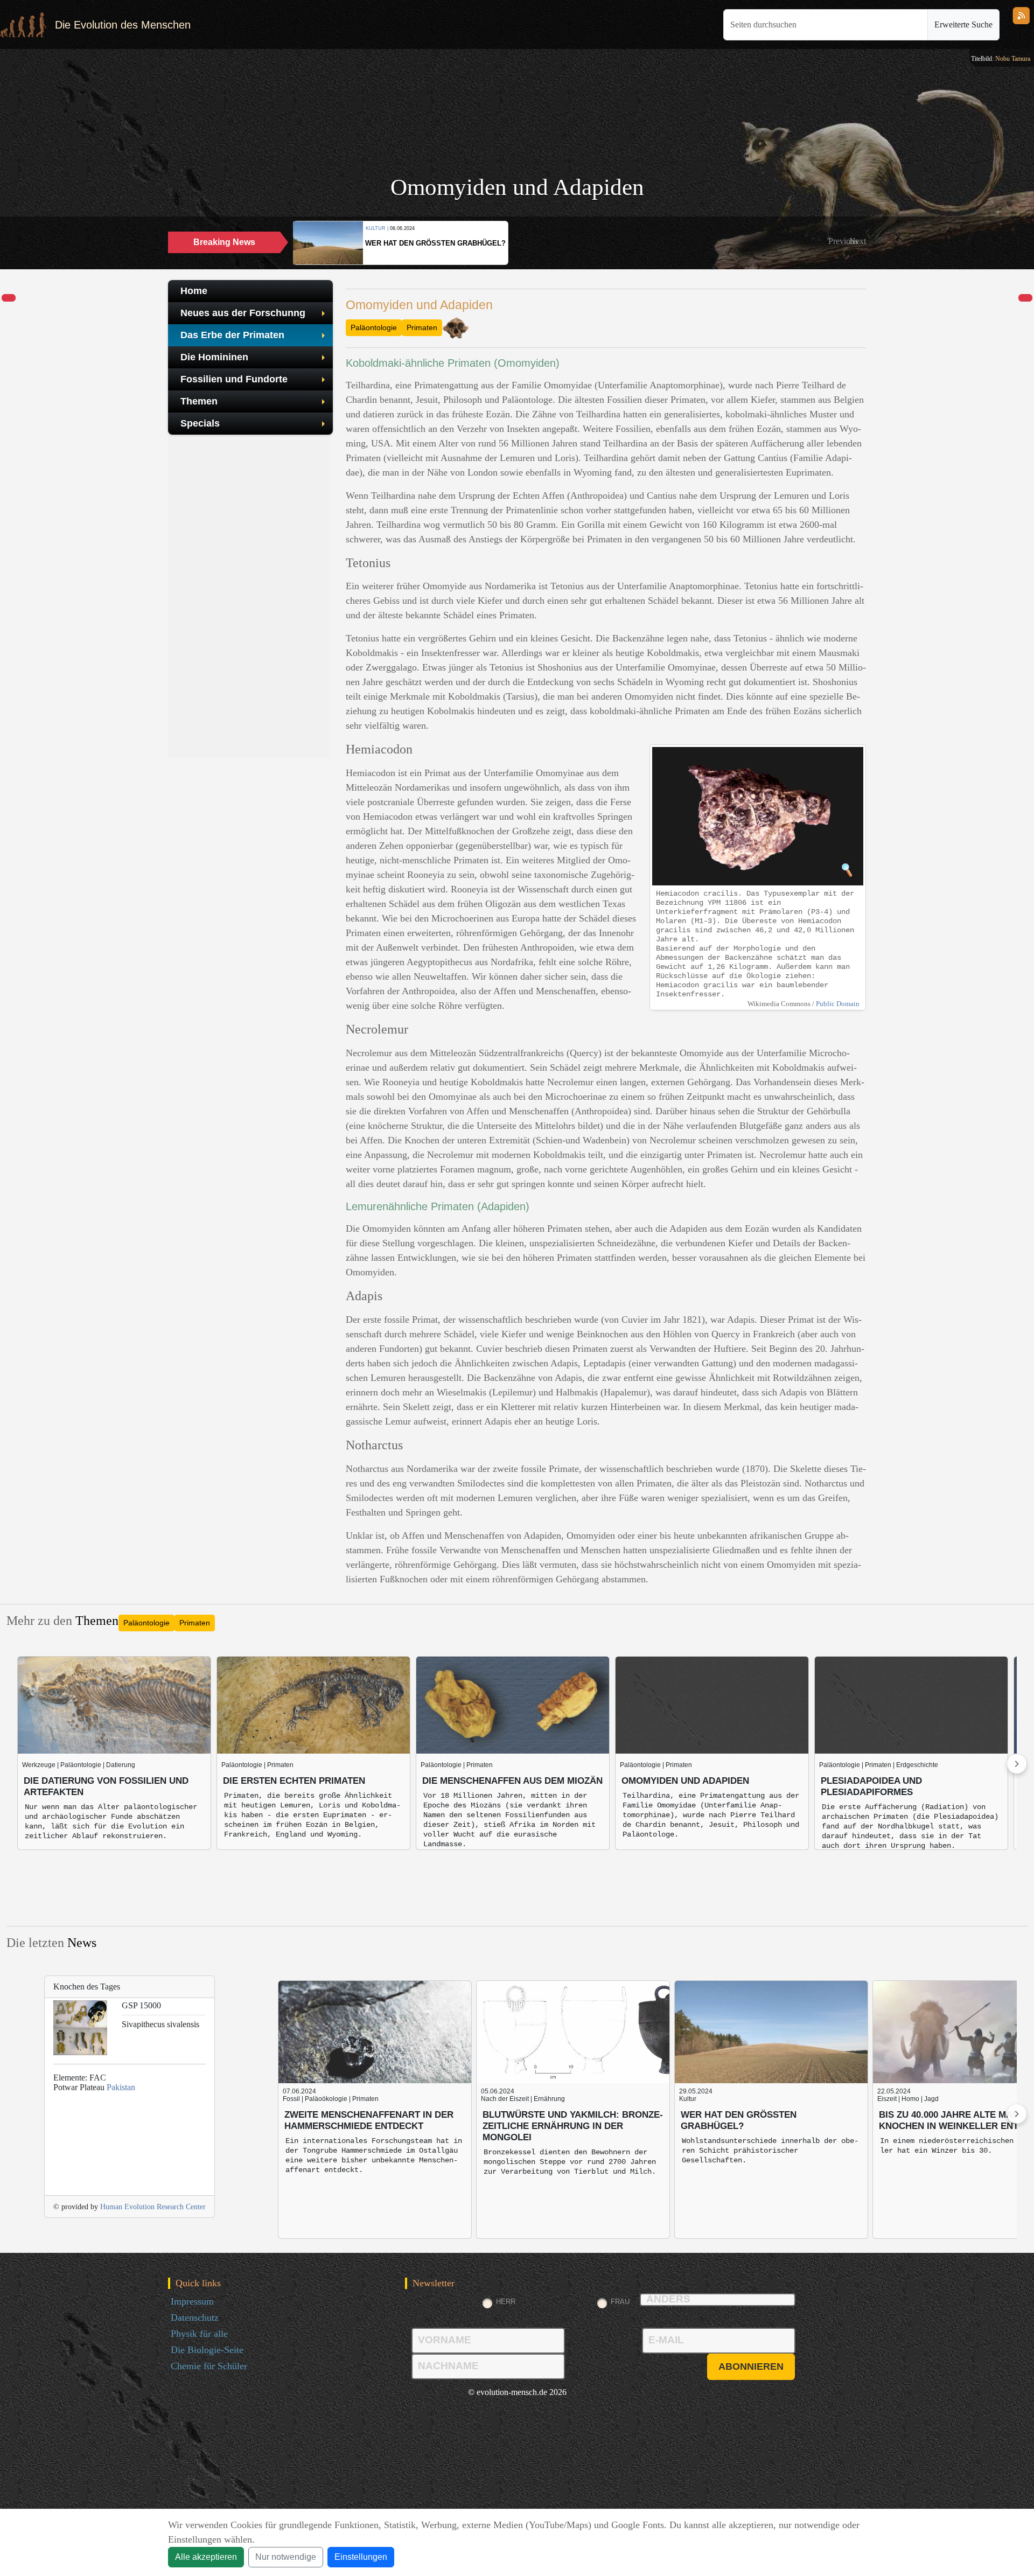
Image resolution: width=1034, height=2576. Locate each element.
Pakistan (121, 2087)
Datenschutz (195, 2317)
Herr (506, 2302)
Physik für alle (199, 2334)
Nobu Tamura (1013, 59)
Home (194, 291)
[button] (843, 241)
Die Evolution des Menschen (123, 25)
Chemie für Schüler (209, 2366)
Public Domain (838, 1004)
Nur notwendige (286, 2557)
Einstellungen (361, 2557)
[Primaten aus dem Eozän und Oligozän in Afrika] (1025, 298)
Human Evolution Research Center (153, 2207)
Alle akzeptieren (206, 2557)
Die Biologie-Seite (207, 2350)
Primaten (422, 327)
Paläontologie (374, 327)
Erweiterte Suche (963, 25)
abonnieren (751, 2366)
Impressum (192, 2301)
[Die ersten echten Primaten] (9, 298)
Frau (620, 2302)
